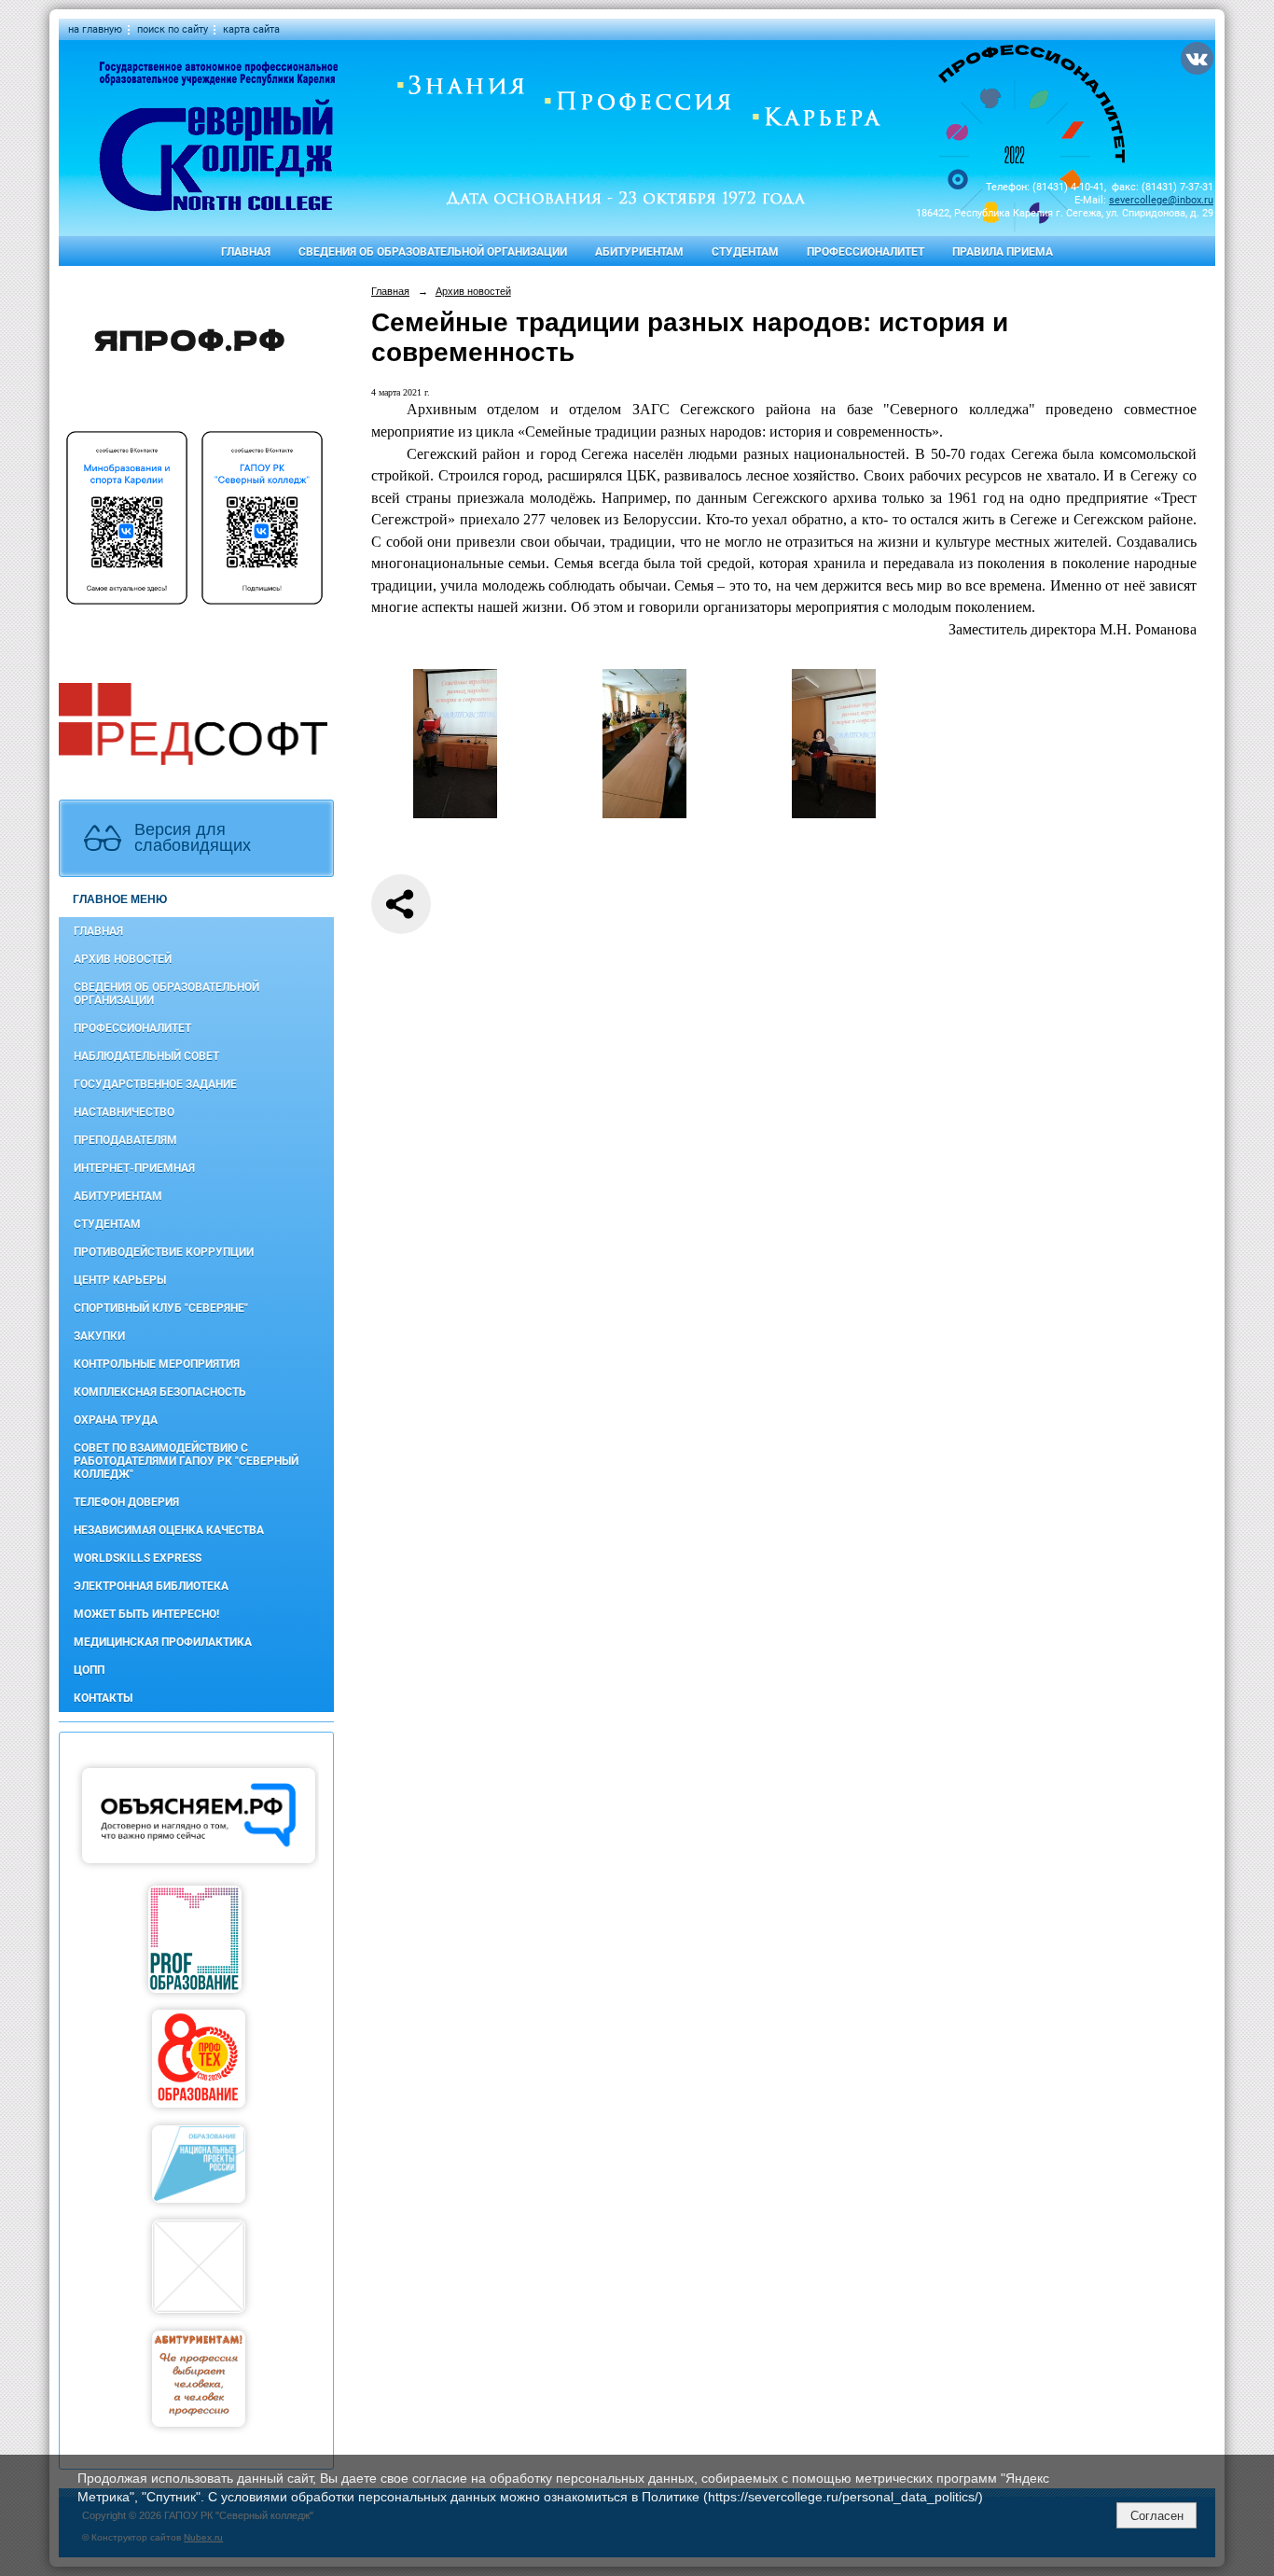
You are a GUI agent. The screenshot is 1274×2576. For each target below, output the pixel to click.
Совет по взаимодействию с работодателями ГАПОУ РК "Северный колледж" (186, 1461)
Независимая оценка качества (169, 1530)
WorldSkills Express (138, 1558)
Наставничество (124, 1112)
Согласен (1157, 2516)
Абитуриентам (639, 252)
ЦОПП (89, 1670)
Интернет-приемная (134, 1168)
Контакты (103, 1698)
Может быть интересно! (146, 1614)
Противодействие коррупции (164, 1252)
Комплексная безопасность (160, 1392)
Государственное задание (155, 1084)
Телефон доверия (126, 1502)
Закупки (99, 1336)
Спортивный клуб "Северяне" (161, 1308)
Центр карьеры (120, 1280)
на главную (95, 29)
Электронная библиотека (151, 1586)
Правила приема (1003, 252)
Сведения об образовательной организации (433, 252)
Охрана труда (116, 1420)
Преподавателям (125, 1140)
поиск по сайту (173, 29)
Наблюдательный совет (146, 1056)
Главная (246, 252)
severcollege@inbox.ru (1161, 200)
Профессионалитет (865, 252)
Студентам (745, 252)
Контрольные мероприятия (157, 1364)
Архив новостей (123, 959)
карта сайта (251, 29)
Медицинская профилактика (163, 1642)
